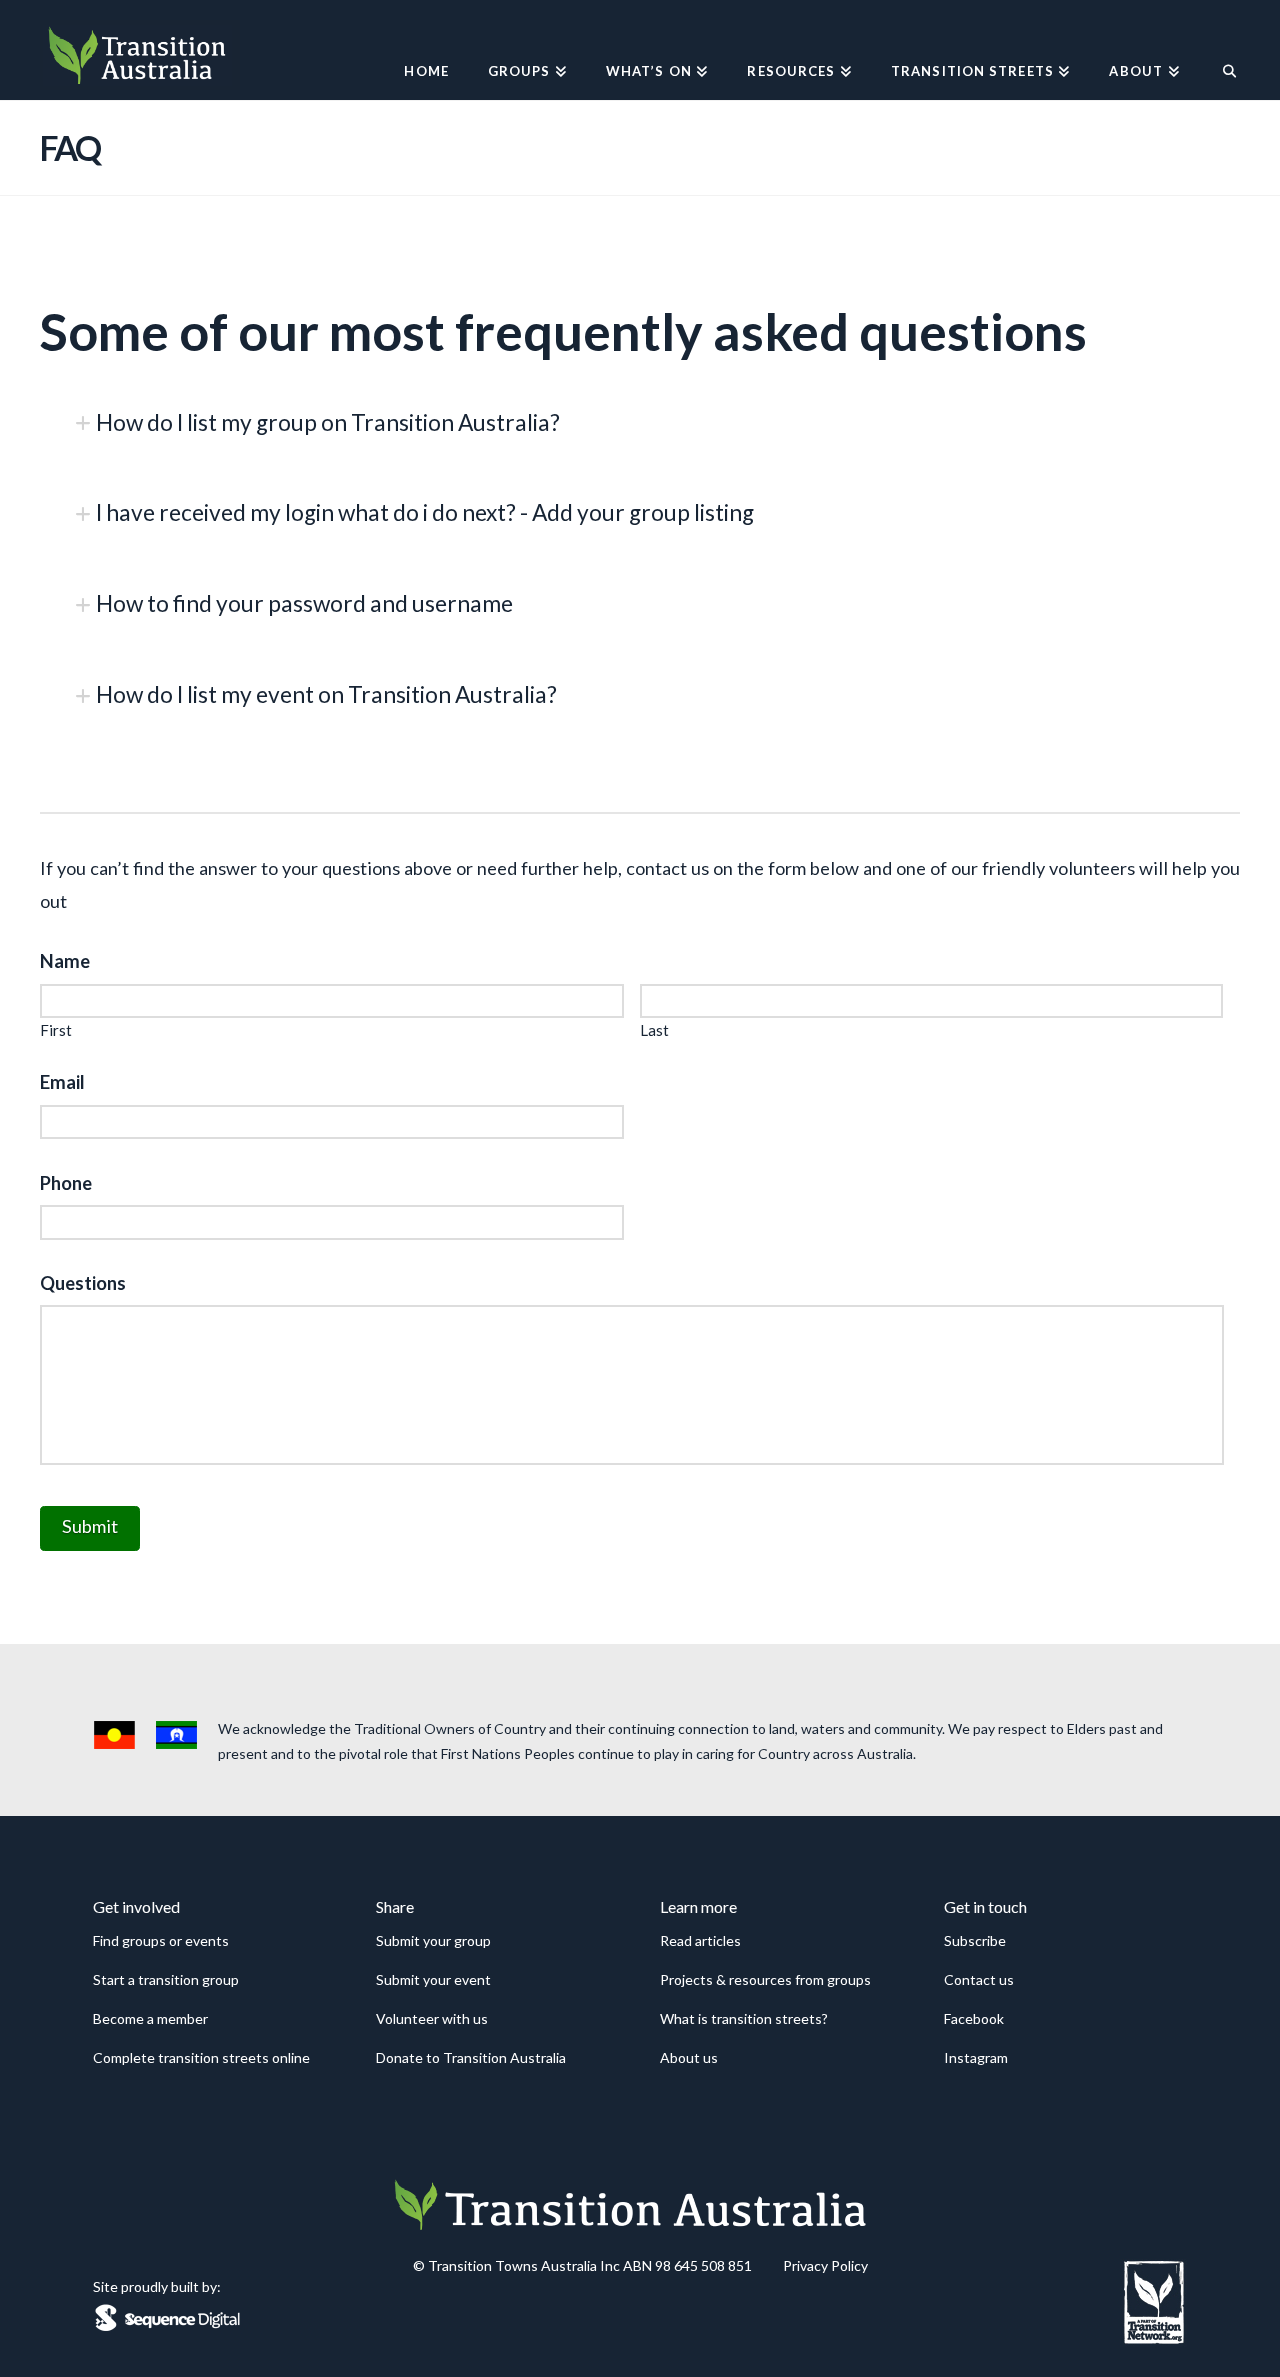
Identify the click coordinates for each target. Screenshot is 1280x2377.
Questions (83, 1283)
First (56, 1030)
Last (654, 1030)
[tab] (640, 423)
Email (62, 1082)
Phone (66, 1183)
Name (65, 961)
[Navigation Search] (1219, 50)
